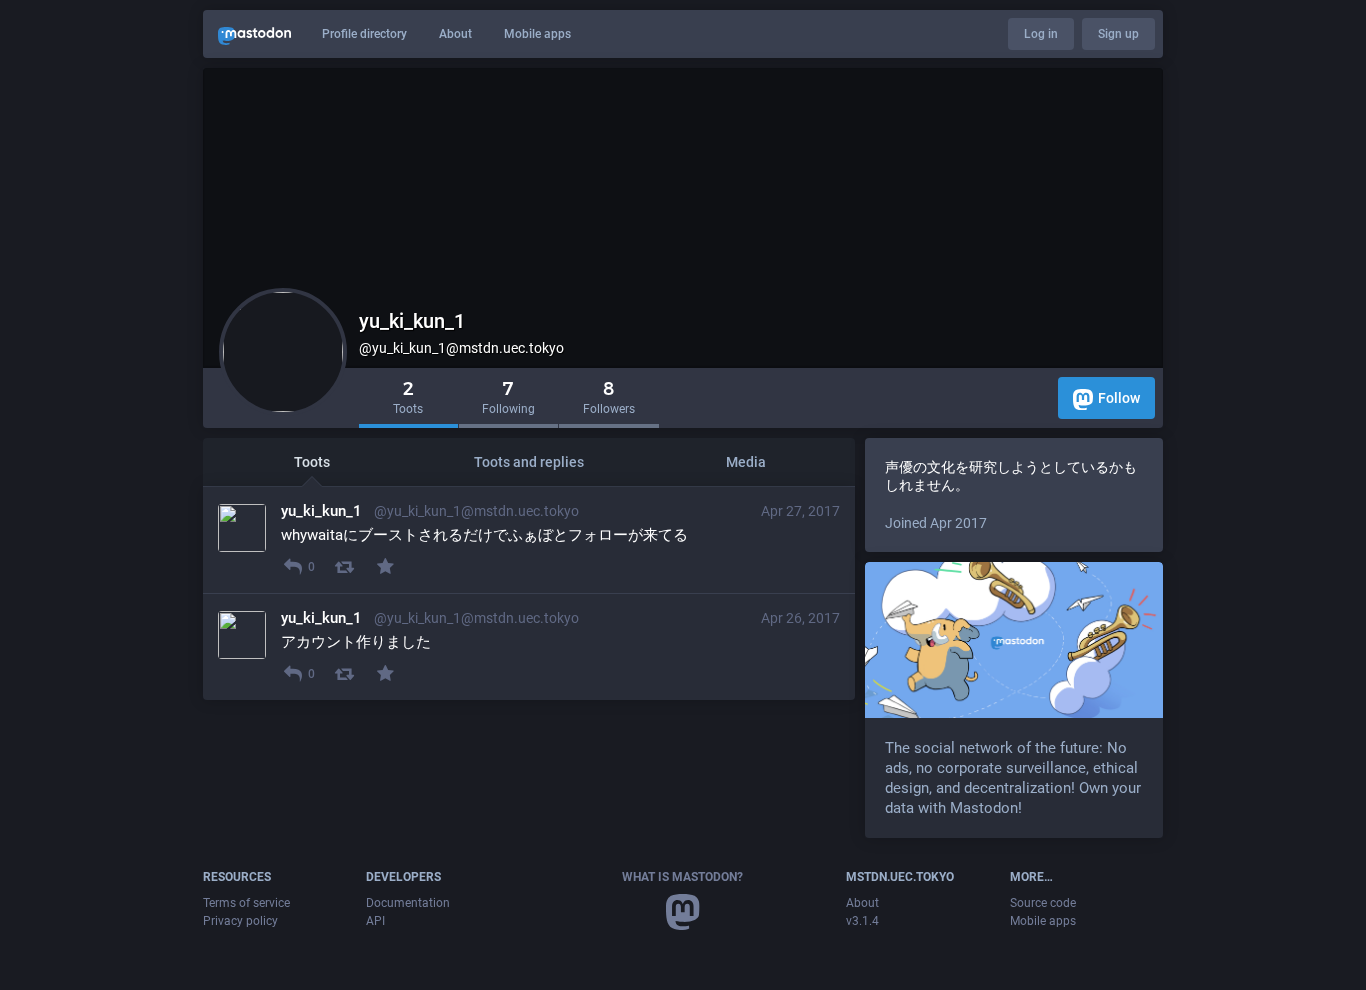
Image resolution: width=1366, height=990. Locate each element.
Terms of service (246, 903)
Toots (312, 462)
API (375, 921)
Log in (1041, 34)
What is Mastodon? (682, 877)
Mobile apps (537, 34)
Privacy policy (240, 921)
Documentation (408, 903)
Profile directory (364, 34)
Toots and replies (529, 462)
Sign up (1118, 34)
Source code (1043, 903)
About (455, 34)
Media (746, 462)
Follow (1119, 398)
